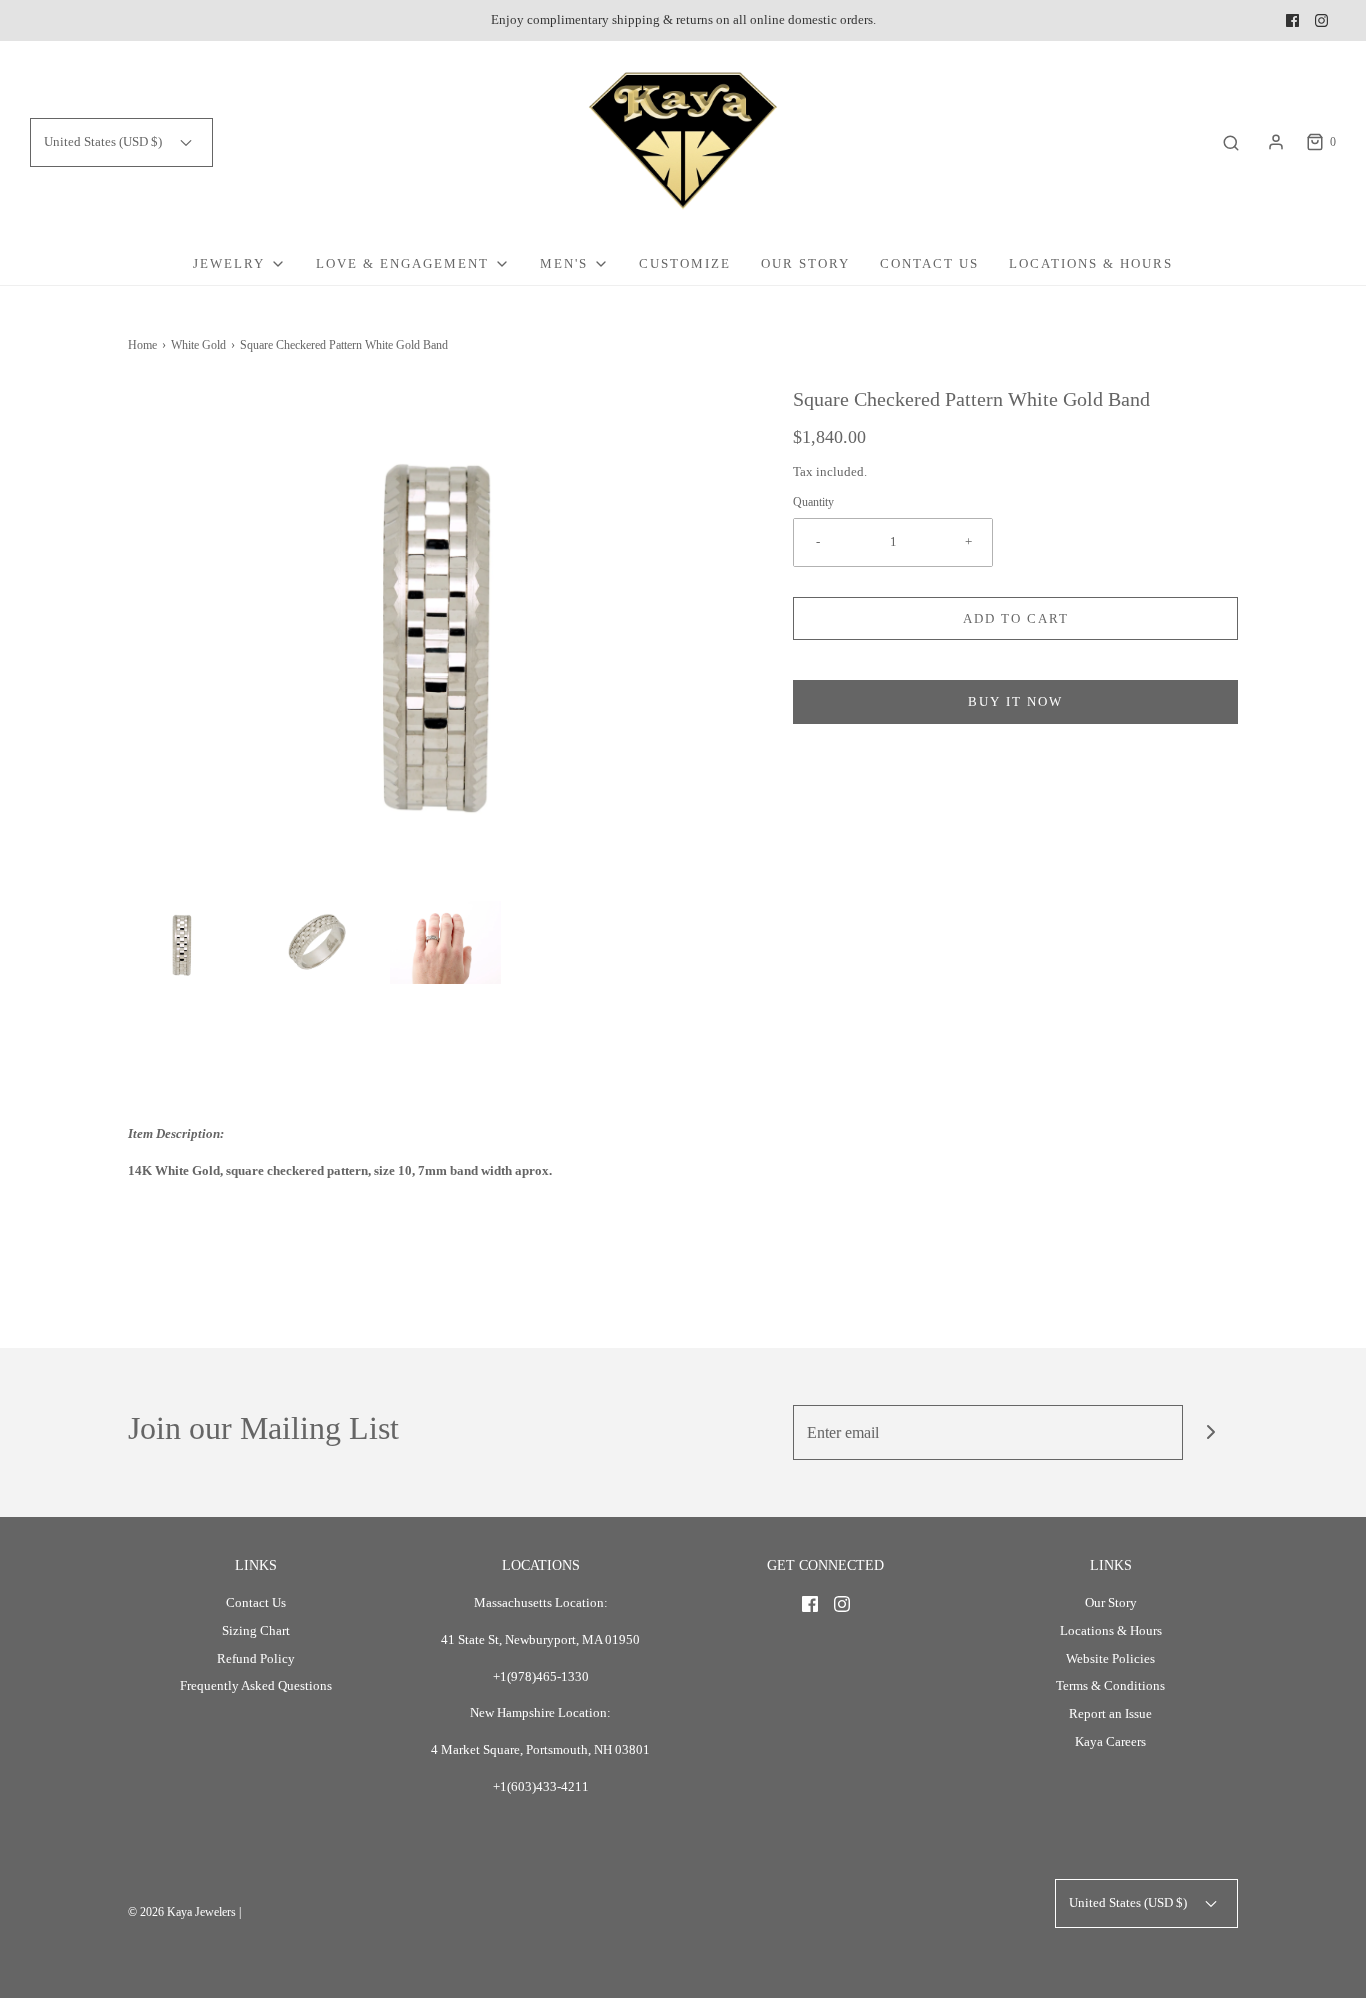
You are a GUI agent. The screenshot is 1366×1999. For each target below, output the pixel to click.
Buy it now (1015, 701)
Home (142, 345)
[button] (183, 942)
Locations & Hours (1091, 263)
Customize (685, 263)
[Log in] (1276, 142)
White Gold (198, 345)
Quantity (813, 502)
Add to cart (1016, 618)
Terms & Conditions (1110, 1685)
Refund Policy (256, 1658)
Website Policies (1110, 1658)
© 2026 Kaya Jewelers (182, 1912)
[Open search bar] (1231, 142)
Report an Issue (1110, 1713)
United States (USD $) (104, 141)
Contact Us (929, 263)
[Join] (1210, 1432)
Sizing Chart (256, 1630)
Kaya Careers (1110, 1741)
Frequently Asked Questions (256, 1685)
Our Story (805, 263)
